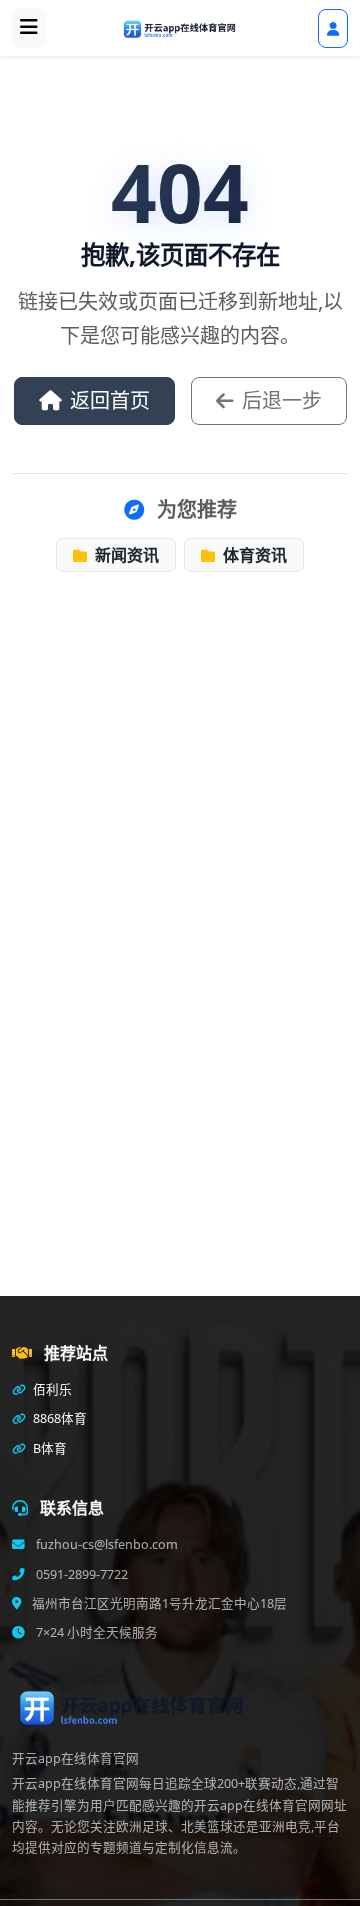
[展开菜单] (29, 28)
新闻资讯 (125, 555)
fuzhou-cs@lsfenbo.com (105, 1544)
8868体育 (58, 1418)
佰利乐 (51, 1389)
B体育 (48, 1448)
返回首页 (110, 400)
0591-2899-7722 (80, 1574)
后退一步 (282, 400)
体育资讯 (253, 555)
